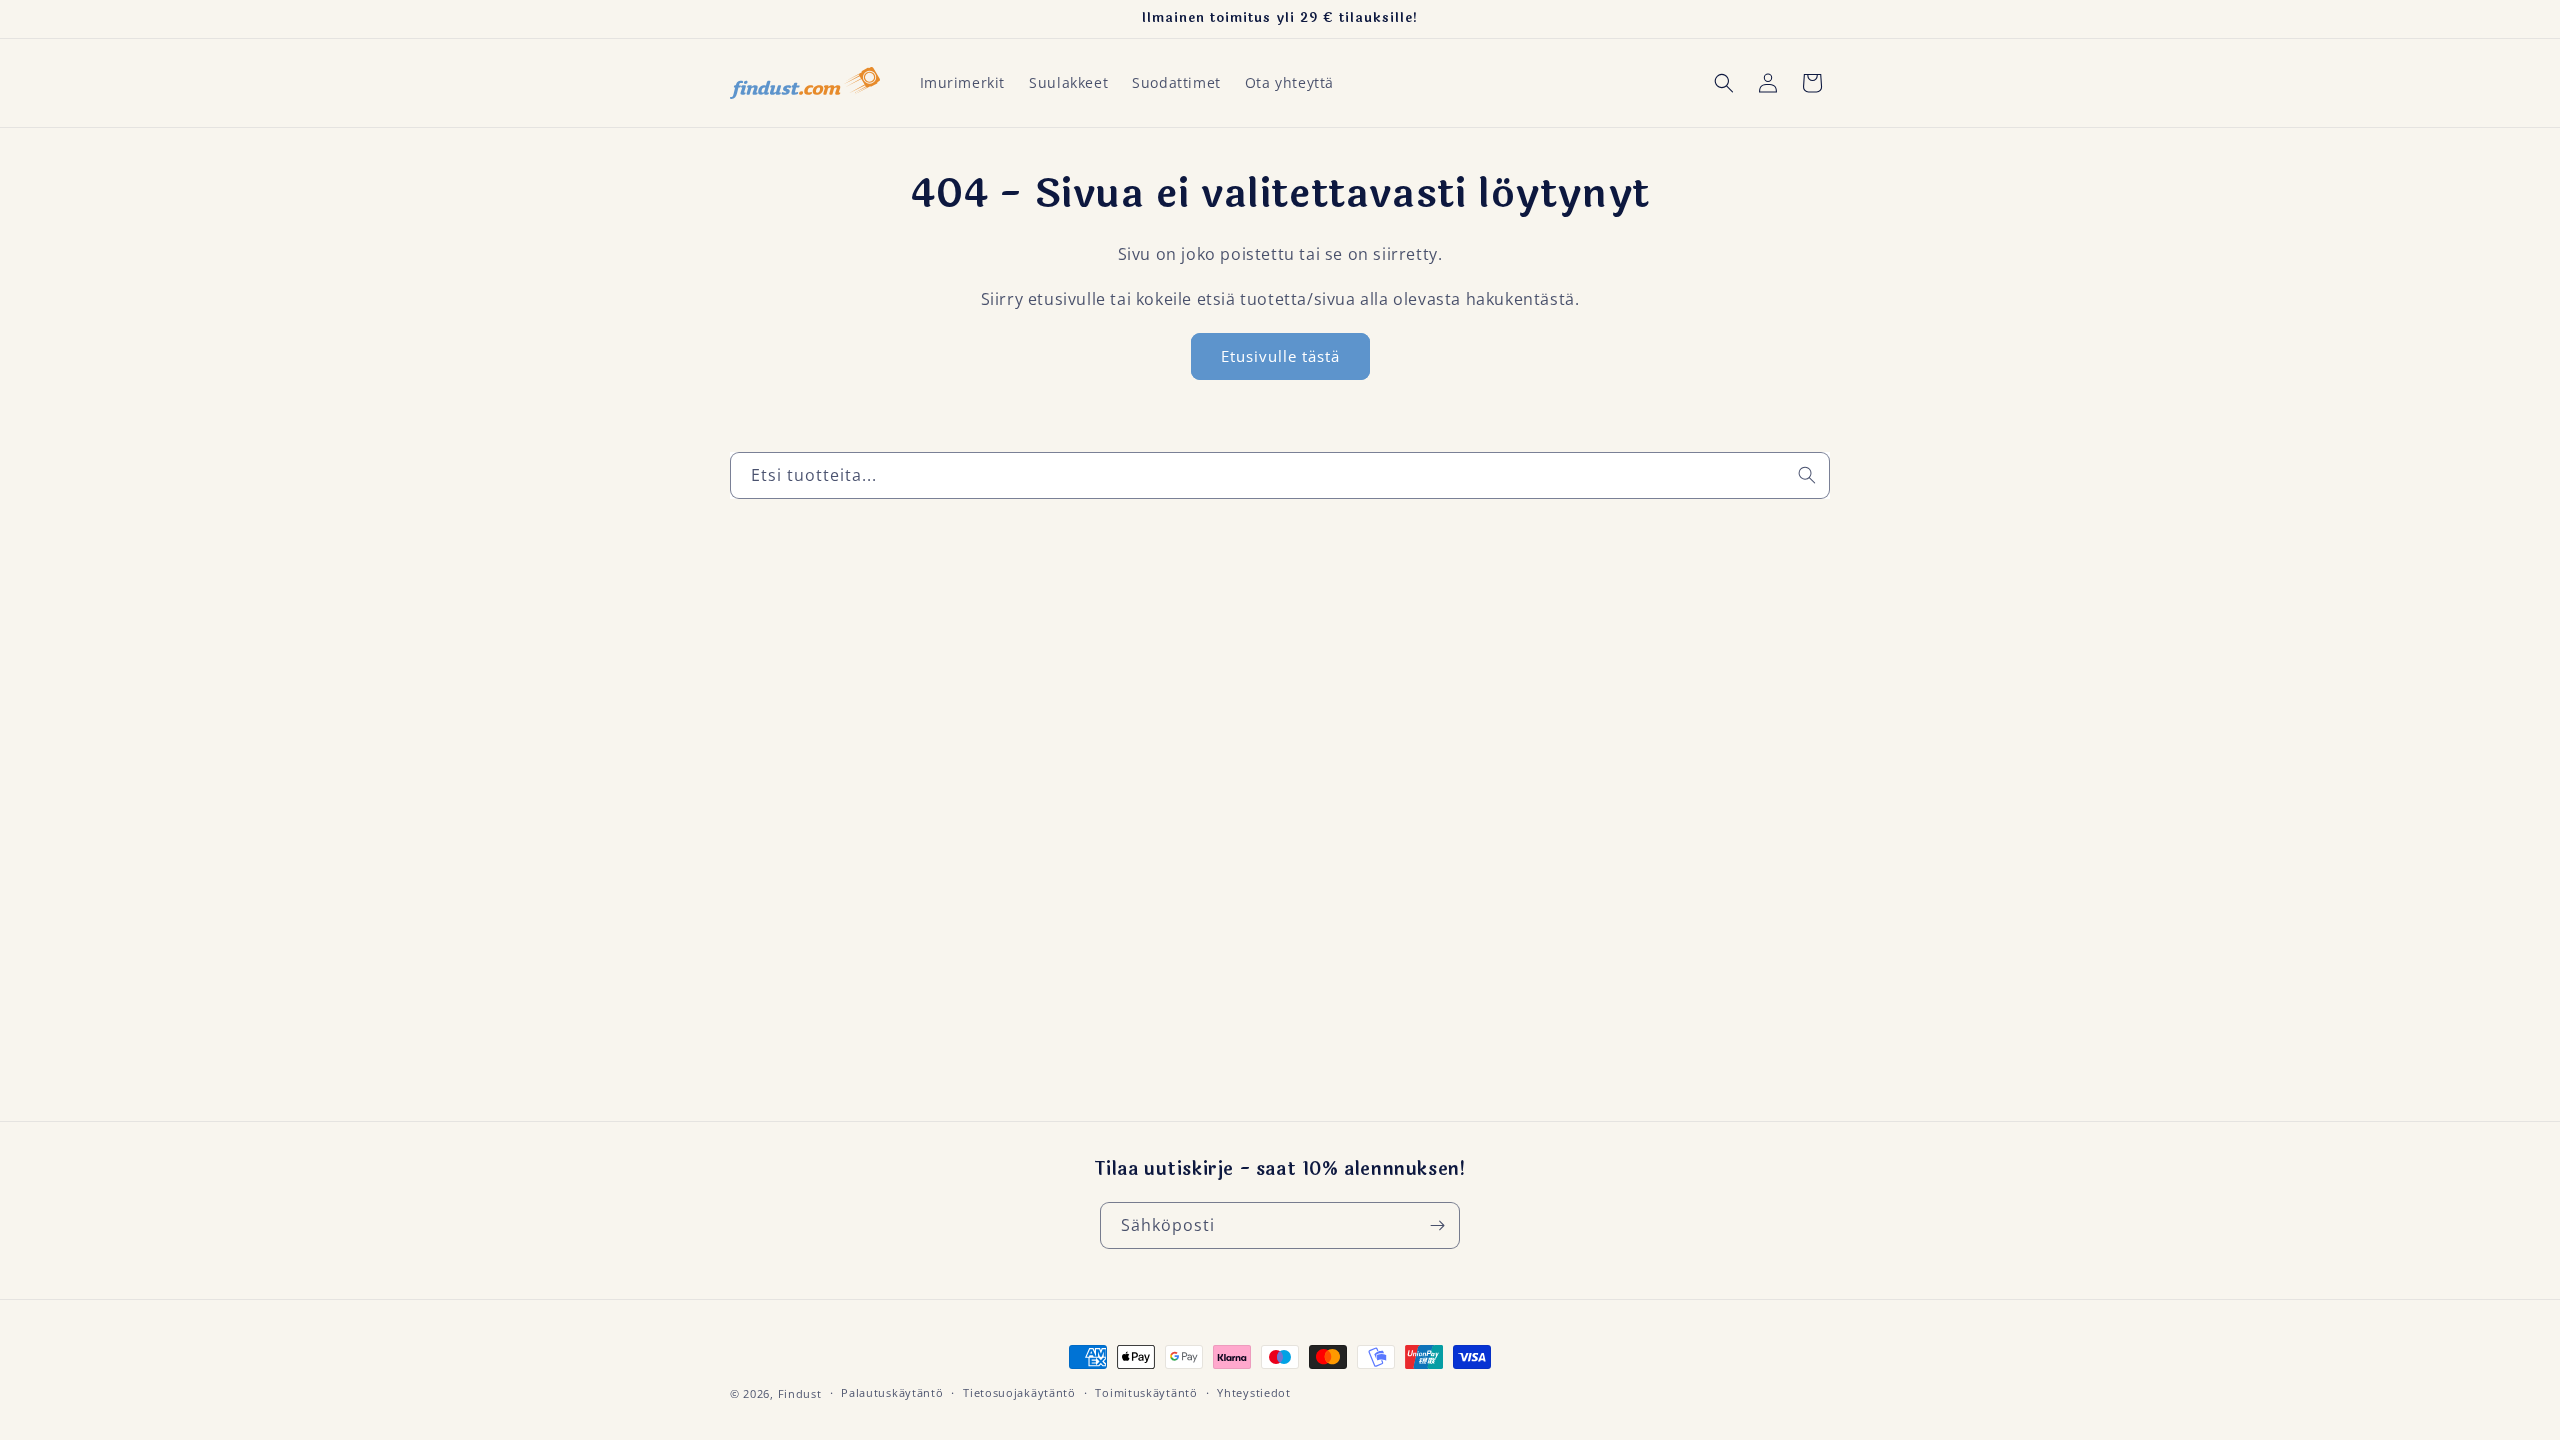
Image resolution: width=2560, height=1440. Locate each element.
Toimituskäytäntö (1146, 1392)
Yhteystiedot (1253, 1392)
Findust (800, 1393)
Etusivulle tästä (1280, 357)
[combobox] (1280, 475)
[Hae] (1807, 475)
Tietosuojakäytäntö (1019, 1392)
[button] (1724, 83)
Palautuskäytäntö (892, 1392)
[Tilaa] (1437, 1225)
